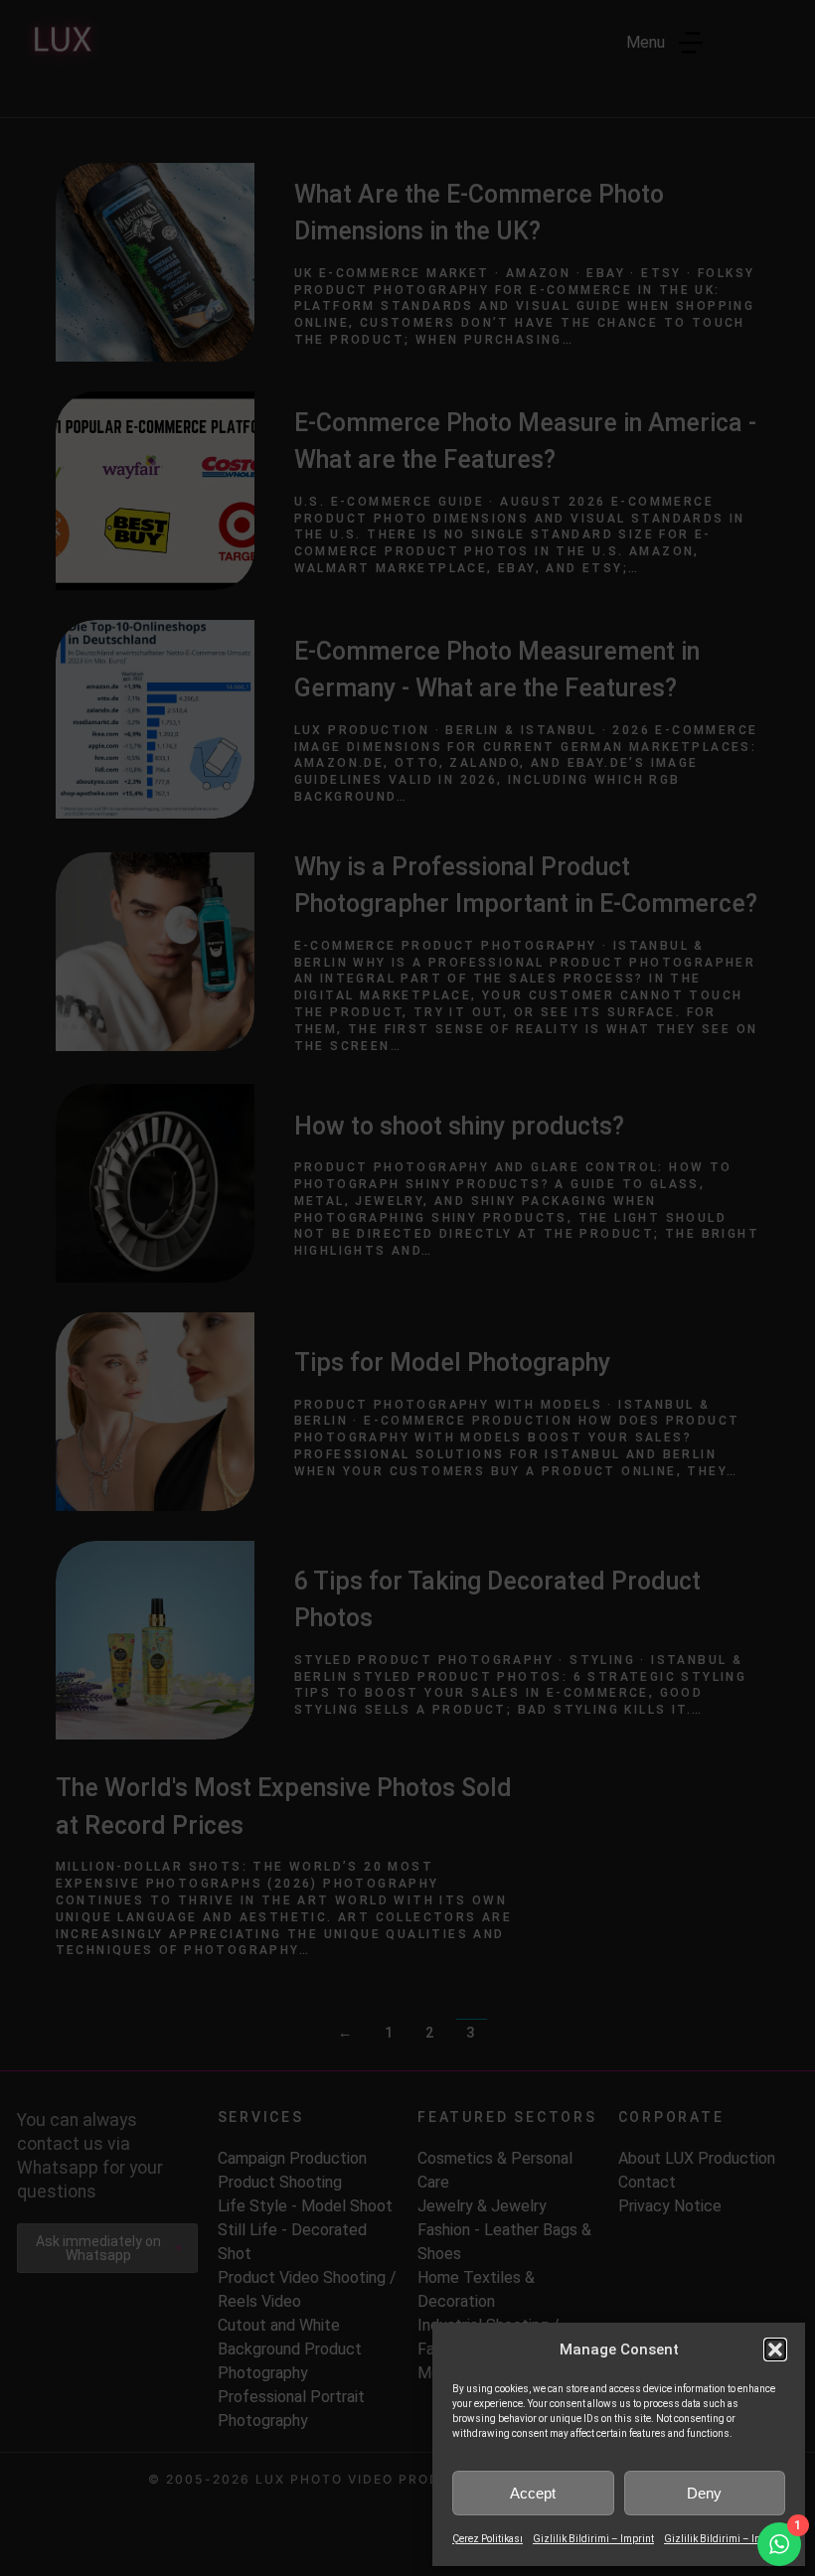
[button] (775, 2349)
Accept (533, 2493)
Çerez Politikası (488, 2539)
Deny (704, 2493)
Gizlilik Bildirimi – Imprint (593, 2539)
